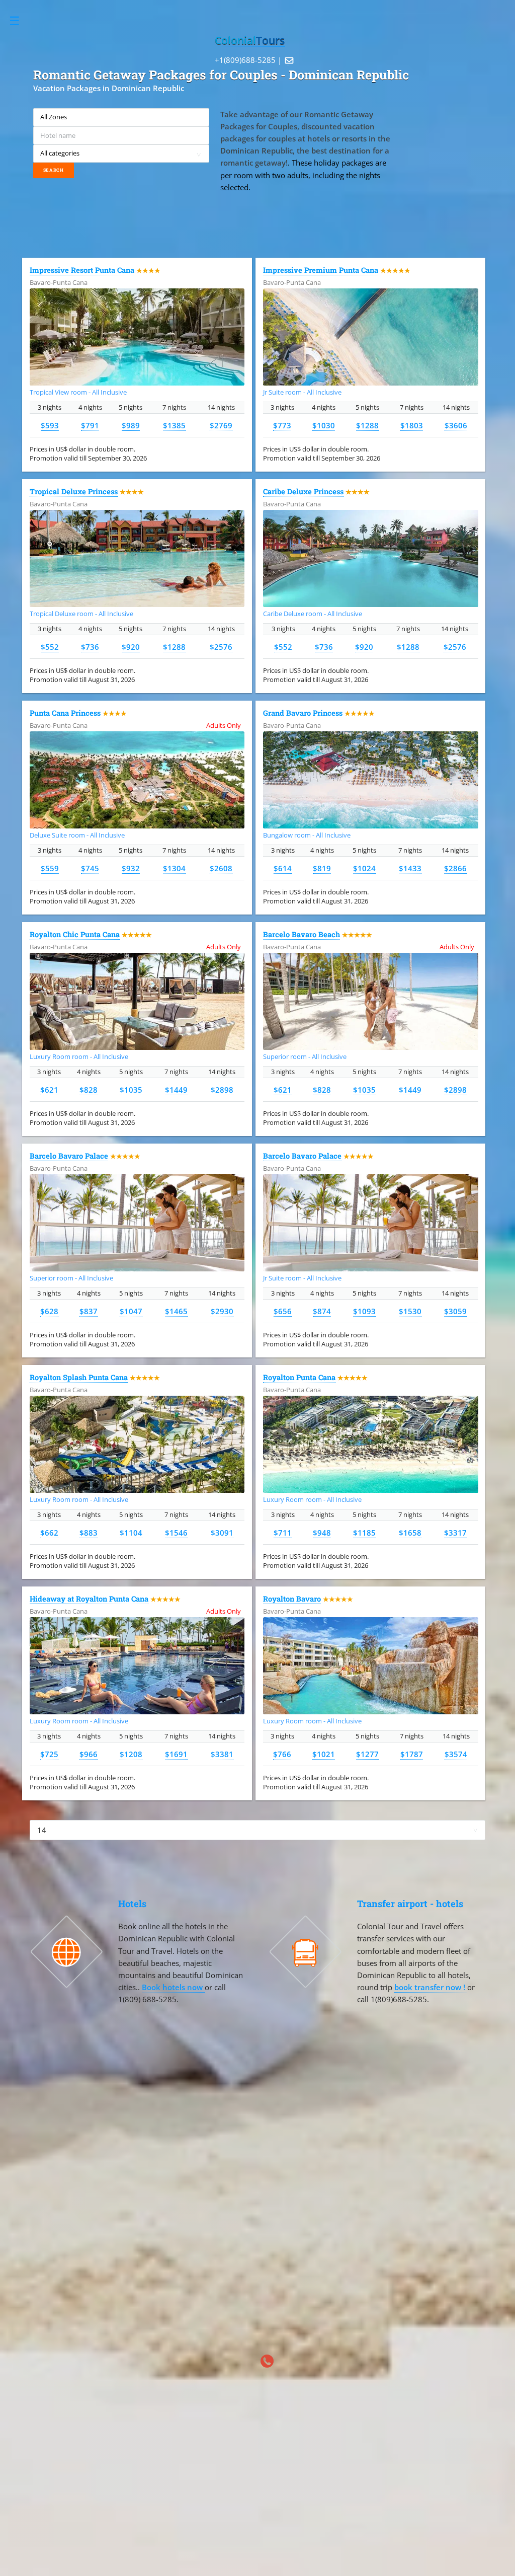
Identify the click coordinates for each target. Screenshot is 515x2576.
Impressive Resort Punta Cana (82, 270)
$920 (131, 647)
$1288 (367, 425)
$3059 (455, 1311)
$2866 (455, 868)
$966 (89, 1754)
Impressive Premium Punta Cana (321, 270)
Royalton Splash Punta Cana (79, 1377)
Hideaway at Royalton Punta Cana (89, 1599)
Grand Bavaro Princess (303, 713)
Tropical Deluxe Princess (74, 491)
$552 (50, 647)
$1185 (364, 1533)
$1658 (410, 1533)
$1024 (364, 868)
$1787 (412, 1754)
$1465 (176, 1311)
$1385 (174, 425)
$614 (283, 868)
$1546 (176, 1533)
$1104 (131, 1533)
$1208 (131, 1754)
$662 (49, 1533)
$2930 (222, 1311)
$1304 (174, 868)
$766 (282, 1754)
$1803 (412, 425)
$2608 (221, 868)
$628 (49, 1311)
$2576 (221, 647)
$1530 (410, 1311)
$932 (131, 868)
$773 (282, 425)
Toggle (20, 21)
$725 (49, 1754)
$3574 (456, 1754)
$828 (89, 1090)
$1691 (176, 1754)
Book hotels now (173, 1987)
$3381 (222, 1754)
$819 (322, 868)
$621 (49, 1090)
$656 (283, 1311)
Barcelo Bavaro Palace (69, 1156)
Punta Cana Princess (65, 713)
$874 (322, 1311)
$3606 (456, 425)
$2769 (221, 425)
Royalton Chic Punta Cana (75, 934)
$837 (89, 1311)
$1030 (324, 425)
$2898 (222, 1090)
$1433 (410, 868)
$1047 (131, 1311)
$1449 (176, 1090)
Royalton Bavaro (292, 1599)
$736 (90, 647)
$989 (131, 425)
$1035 (131, 1090)
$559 (50, 868)
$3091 (222, 1533)
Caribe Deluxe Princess (303, 491)
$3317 (455, 1533)
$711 (283, 1533)
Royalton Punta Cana (299, 1377)
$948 (322, 1533)
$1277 (367, 1754)
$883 (89, 1533)
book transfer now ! (431, 1987)
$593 (50, 425)
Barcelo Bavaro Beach (302, 934)
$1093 (364, 1311)
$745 (90, 868)
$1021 (324, 1754)
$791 (90, 425)
